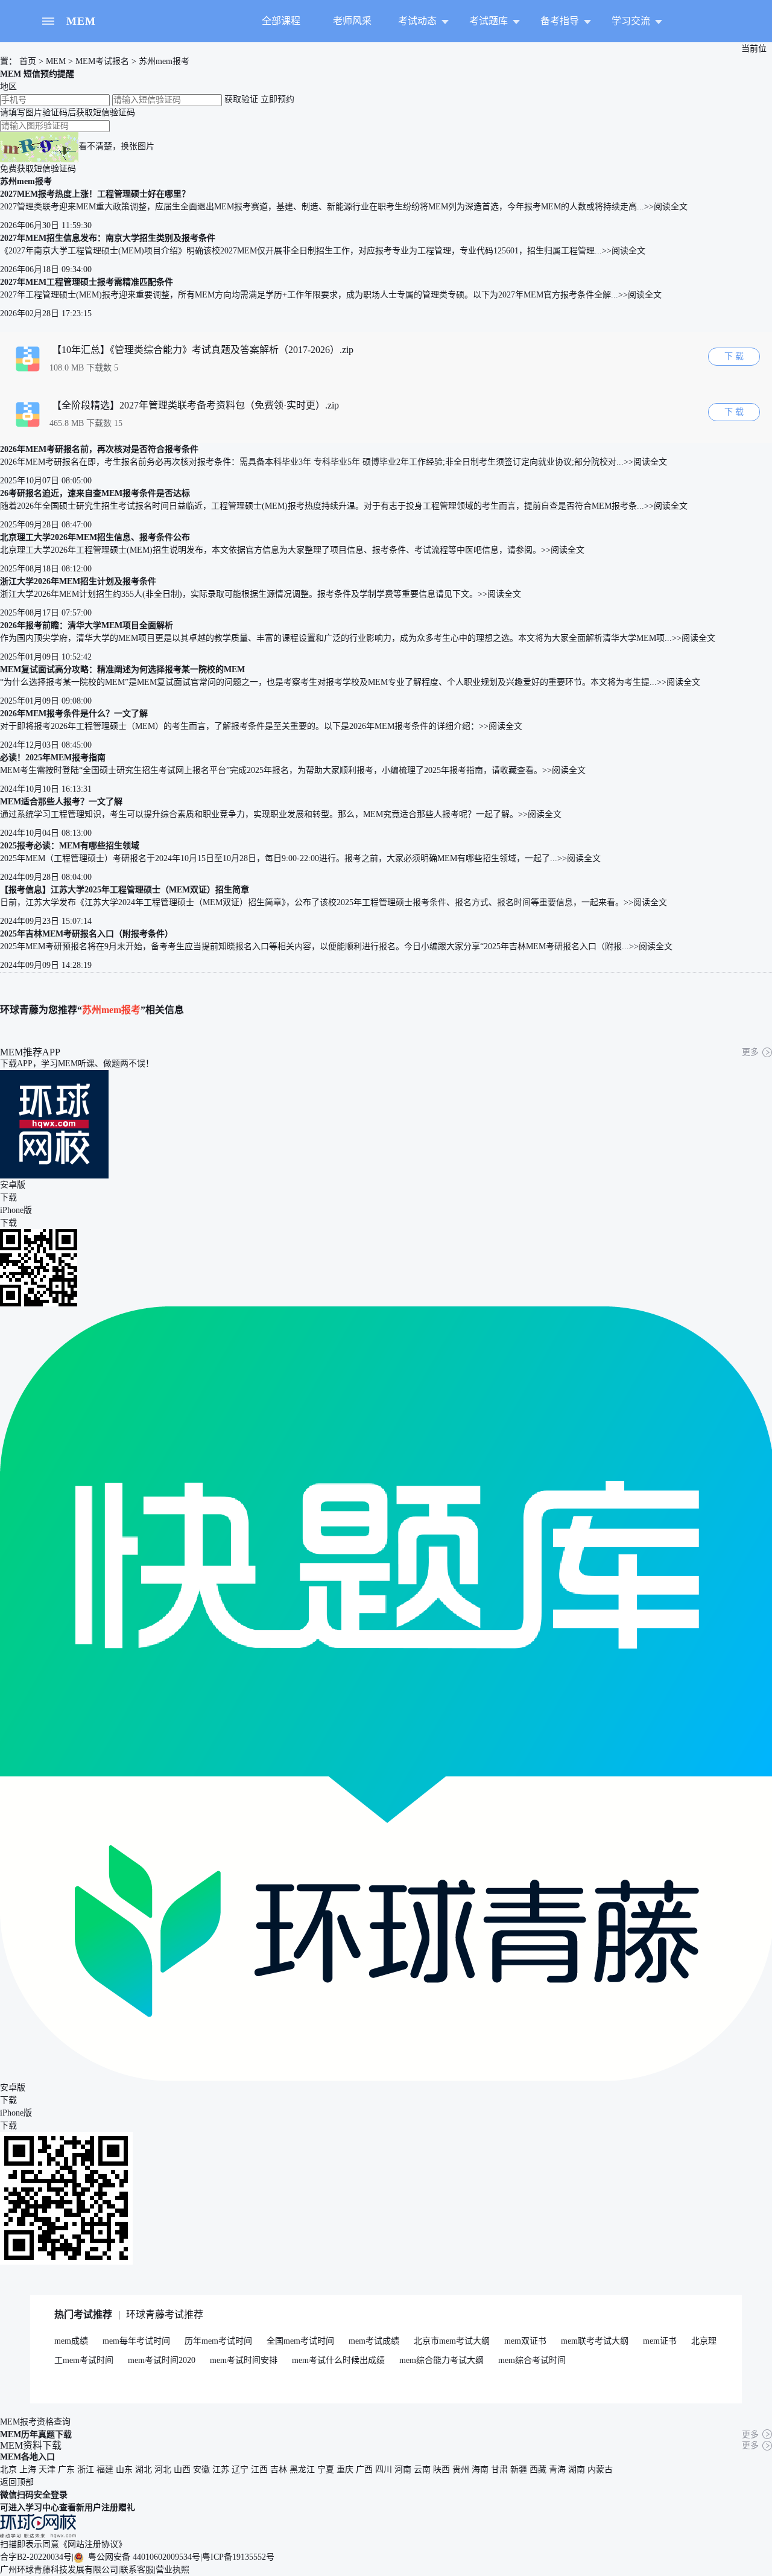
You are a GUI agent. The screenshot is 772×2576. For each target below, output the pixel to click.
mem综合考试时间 (532, 2360)
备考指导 (560, 21)
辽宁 (240, 2469)
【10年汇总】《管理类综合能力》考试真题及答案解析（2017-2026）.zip (203, 350)
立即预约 (277, 99)
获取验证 (241, 99)
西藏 (538, 2469)
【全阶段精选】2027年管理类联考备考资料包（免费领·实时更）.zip (195, 405)
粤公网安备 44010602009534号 (143, 2557)
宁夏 (326, 2469)
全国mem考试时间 (300, 2341)
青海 (557, 2469)
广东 (66, 2469)
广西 (364, 2469)
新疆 (519, 2469)
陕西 (441, 2469)
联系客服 (137, 2570)
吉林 (279, 2469)
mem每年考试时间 (136, 2341)
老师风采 (352, 21)
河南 (403, 2469)
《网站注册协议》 (93, 2544)
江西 (259, 2469)
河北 (163, 2469)
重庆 (345, 2469)
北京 (8, 2469)
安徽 (201, 2469)
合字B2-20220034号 (36, 2557)
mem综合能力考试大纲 (441, 2360)
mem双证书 (525, 2341)
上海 (28, 2469)
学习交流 (631, 21)
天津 (47, 2469)
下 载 (734, 356)
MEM (81, 21)
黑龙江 (302, 2469)
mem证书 (660, 2341)
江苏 (221, 2469)
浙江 (86, 2469)
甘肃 (499, 2469)
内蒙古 (600, 2469)
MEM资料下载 (31, 2445)
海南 (480, 2469)
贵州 (461, 2469)
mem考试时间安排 (244, 2360)
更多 (750, 1052)
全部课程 (281, 21)
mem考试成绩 (374, 2341)
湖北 (144, 2469)
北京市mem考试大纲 (452, 2341)
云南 (422, 2469)
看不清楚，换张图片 (116, 146)
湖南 (577, 2469)
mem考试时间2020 (162, 2360)
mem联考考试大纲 (595, 2341)
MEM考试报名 (102, 61)
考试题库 (489, 21)
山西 (182, 2469)
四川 (384, 2469)
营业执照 (172, 2570)
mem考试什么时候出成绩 (338, 2360)
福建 (105, 2469)
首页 (27, 61)
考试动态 (417, 21)
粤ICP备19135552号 (238, 2557)
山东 (124, 2469)
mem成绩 (71, 2341)
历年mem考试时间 (218, 2341)
